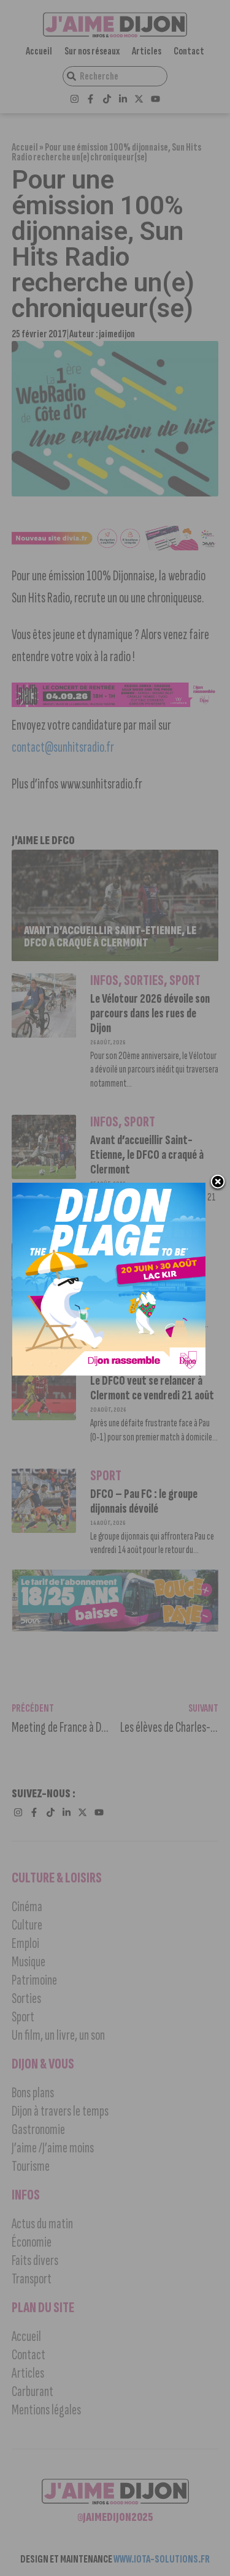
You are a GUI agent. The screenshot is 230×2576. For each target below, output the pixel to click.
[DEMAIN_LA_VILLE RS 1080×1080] (109, 1372)
